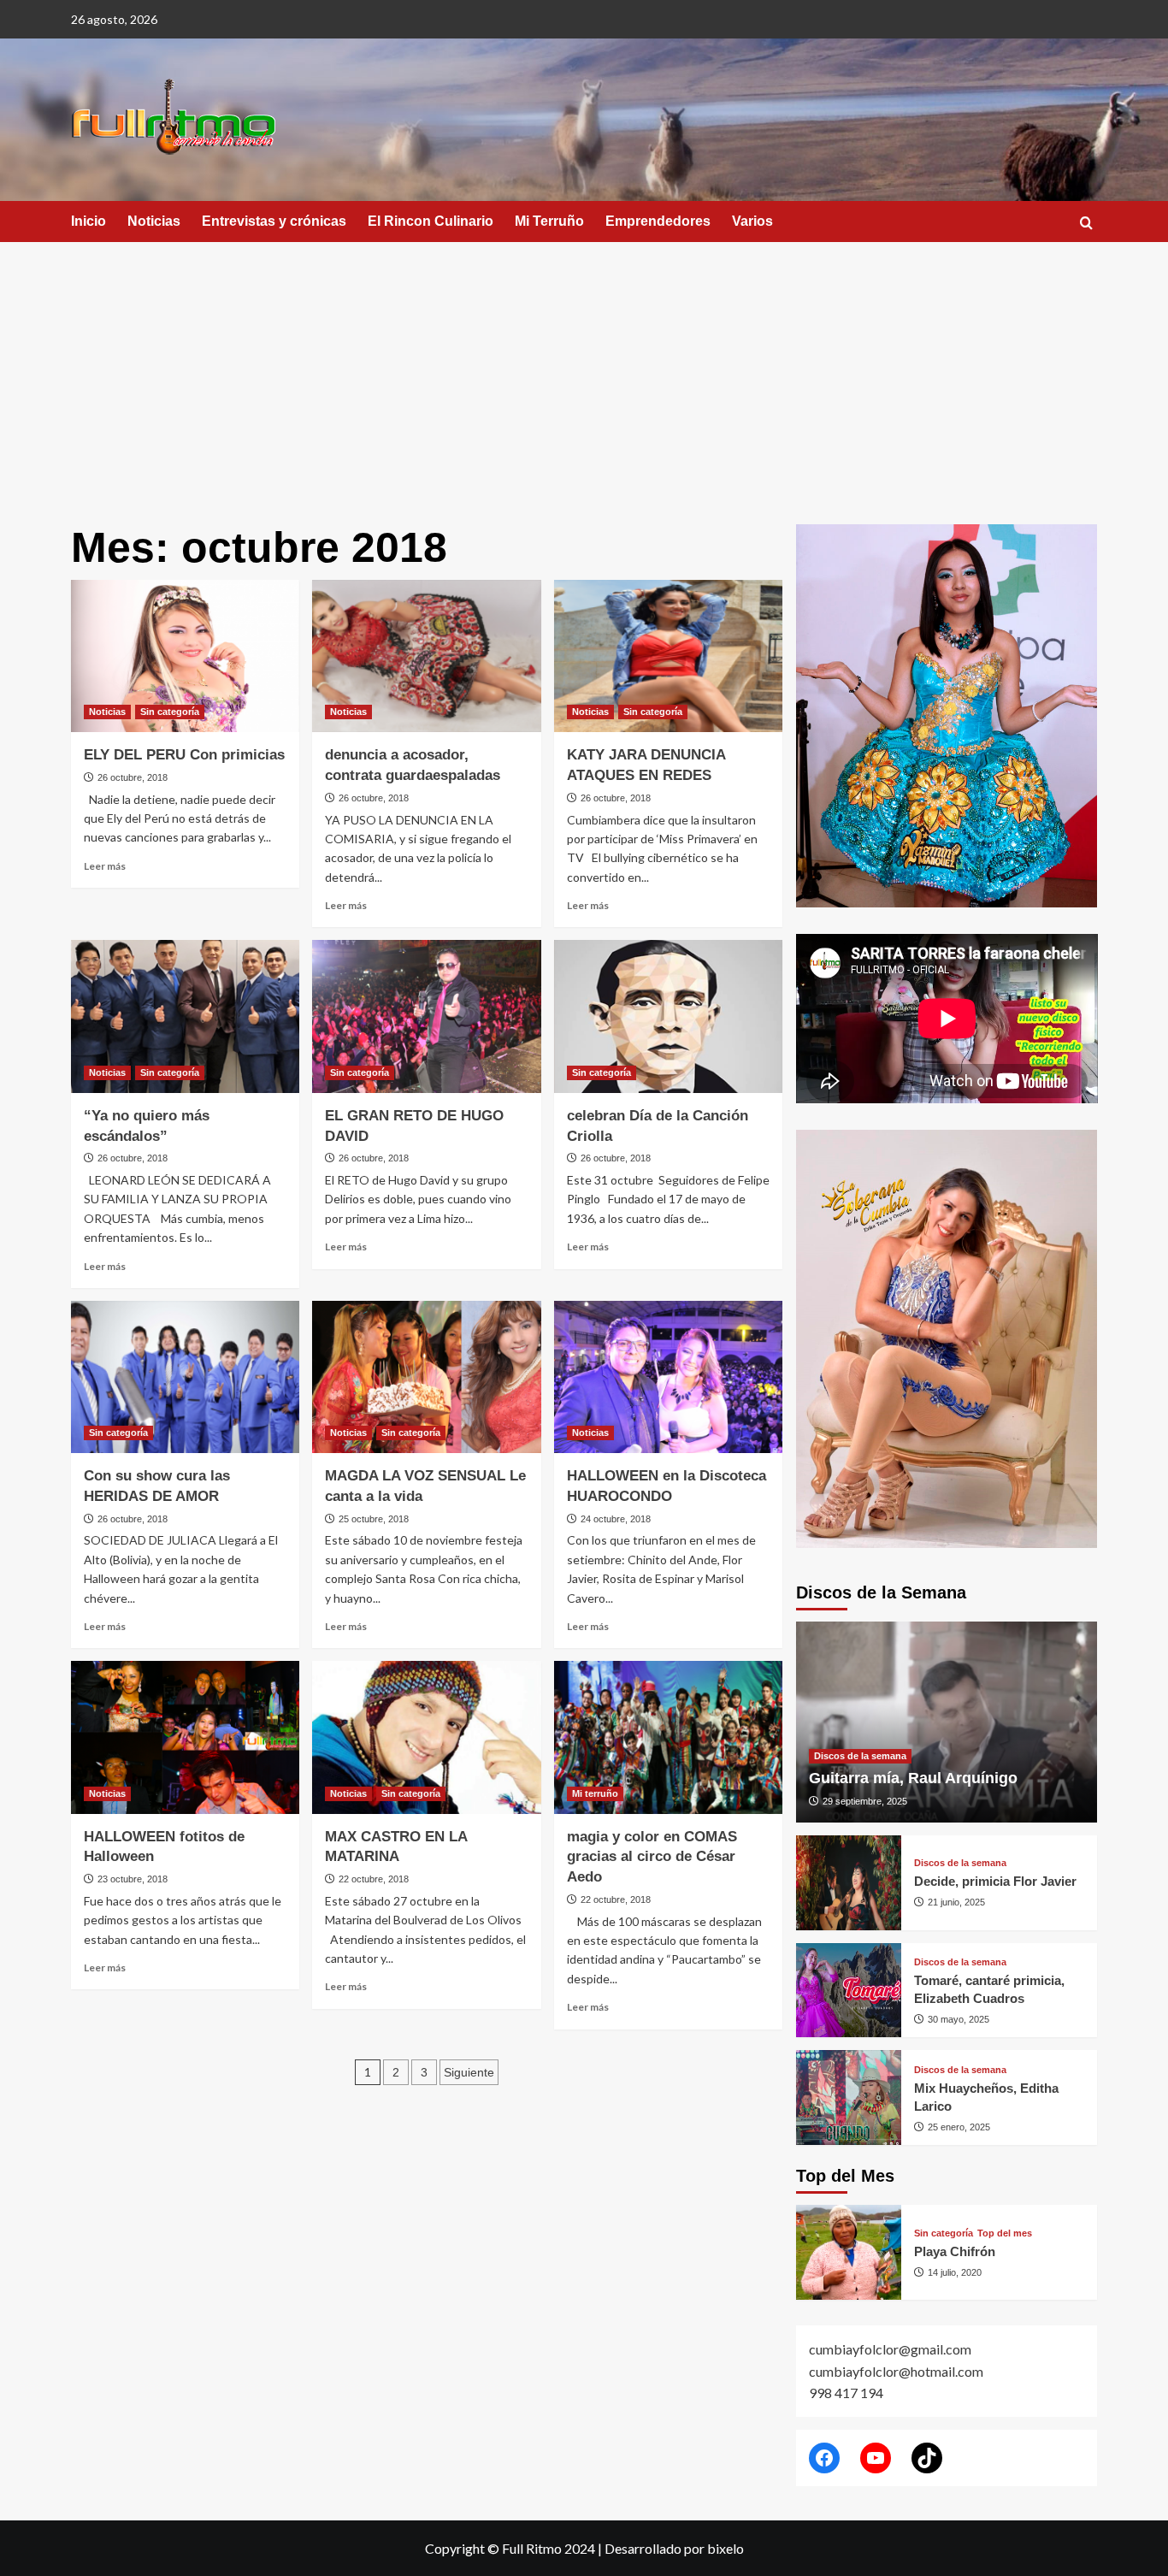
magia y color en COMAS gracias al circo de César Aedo (652, 1857)
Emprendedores (658, 221)
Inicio (88, 221)
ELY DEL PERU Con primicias (184, 755)
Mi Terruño (549, 221)
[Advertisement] (584, 370)
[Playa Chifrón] (849, 2252)
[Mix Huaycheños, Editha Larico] (849, 2097)
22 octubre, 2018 (374, 1879)
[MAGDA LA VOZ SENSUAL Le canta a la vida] (426, 1377)
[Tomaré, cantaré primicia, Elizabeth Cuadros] (849, 1991)
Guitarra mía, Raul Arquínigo (913, 1778)
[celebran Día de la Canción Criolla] (668, 1016)
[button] (1086, 223)
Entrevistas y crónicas (274, 221)
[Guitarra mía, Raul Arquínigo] (947, 1722)
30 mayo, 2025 (959, 2019)
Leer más (105, 866)
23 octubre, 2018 (133, 1879)
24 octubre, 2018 (616, 1519)
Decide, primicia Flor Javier (995, 1881)
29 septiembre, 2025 (865, 1801)
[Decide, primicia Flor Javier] (849, 1883)
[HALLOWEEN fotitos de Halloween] (185, 1737)
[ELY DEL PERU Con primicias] (185, 656)
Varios (752, 221)
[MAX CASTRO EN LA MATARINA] (426, 1737)
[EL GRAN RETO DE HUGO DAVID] (426, 1016)
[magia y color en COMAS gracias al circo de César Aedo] (668, 1737)
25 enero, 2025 (959, 2127)
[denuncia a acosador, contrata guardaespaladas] (426, 656)
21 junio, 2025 (956, 1902)
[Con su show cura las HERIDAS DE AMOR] (185, 1377)
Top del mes (1005, 2233)
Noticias (154, 221)
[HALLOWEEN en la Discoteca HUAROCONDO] (668, 1377)
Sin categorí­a (170, 712)
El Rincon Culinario (431, 221)
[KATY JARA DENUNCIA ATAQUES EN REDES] (668, 656)
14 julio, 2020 (955, 2272)
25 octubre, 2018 (374, 1519)
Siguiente (469, 2072)
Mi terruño (595, 1793)
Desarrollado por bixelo (674, 2548)
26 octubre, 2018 (133, 777)
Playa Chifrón (955, 2251)
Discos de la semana (860, 1756)
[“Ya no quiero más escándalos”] (185, 1016)
